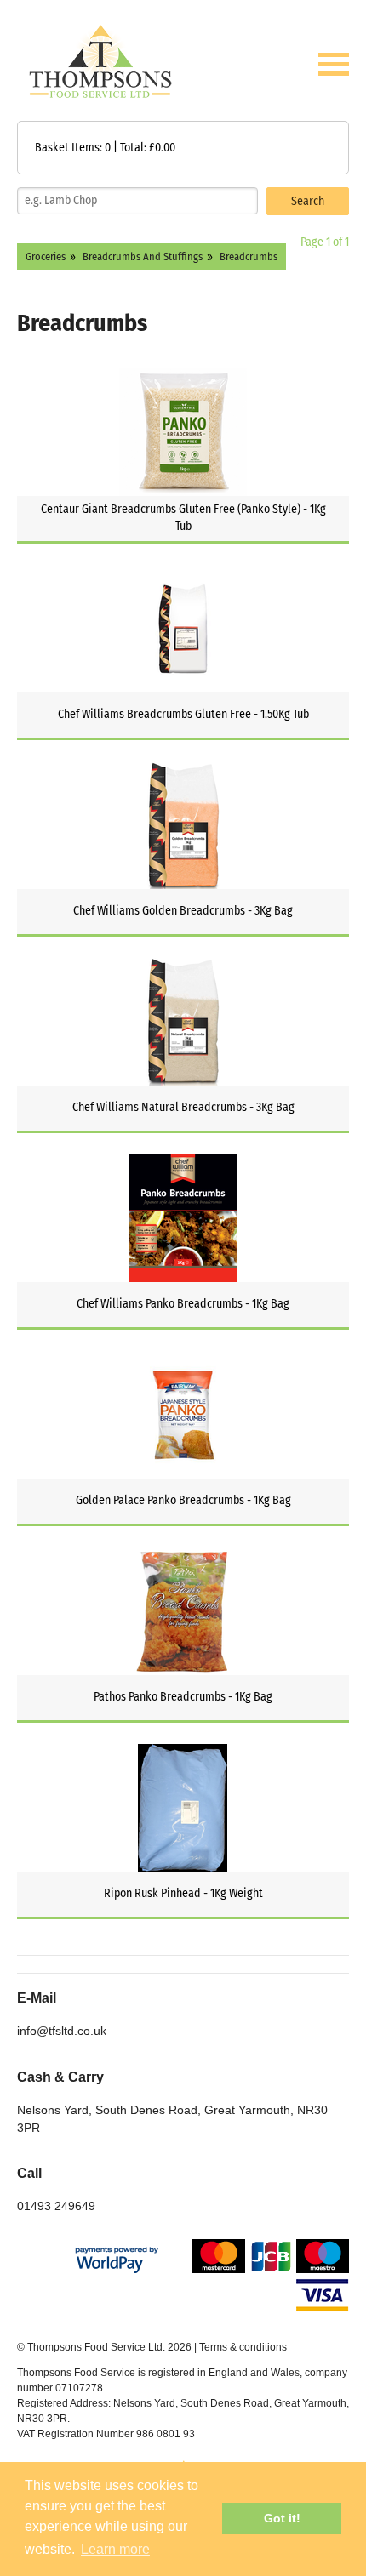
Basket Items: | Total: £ (105, 148)
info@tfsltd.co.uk (62, 2031)
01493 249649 (56, 2206)
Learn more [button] (115, 2549)
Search (308, 201)
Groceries (46, 256)
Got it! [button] (282, 2518)
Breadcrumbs (249, 256)
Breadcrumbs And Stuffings (143, 256)
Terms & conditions (243, 2347)
